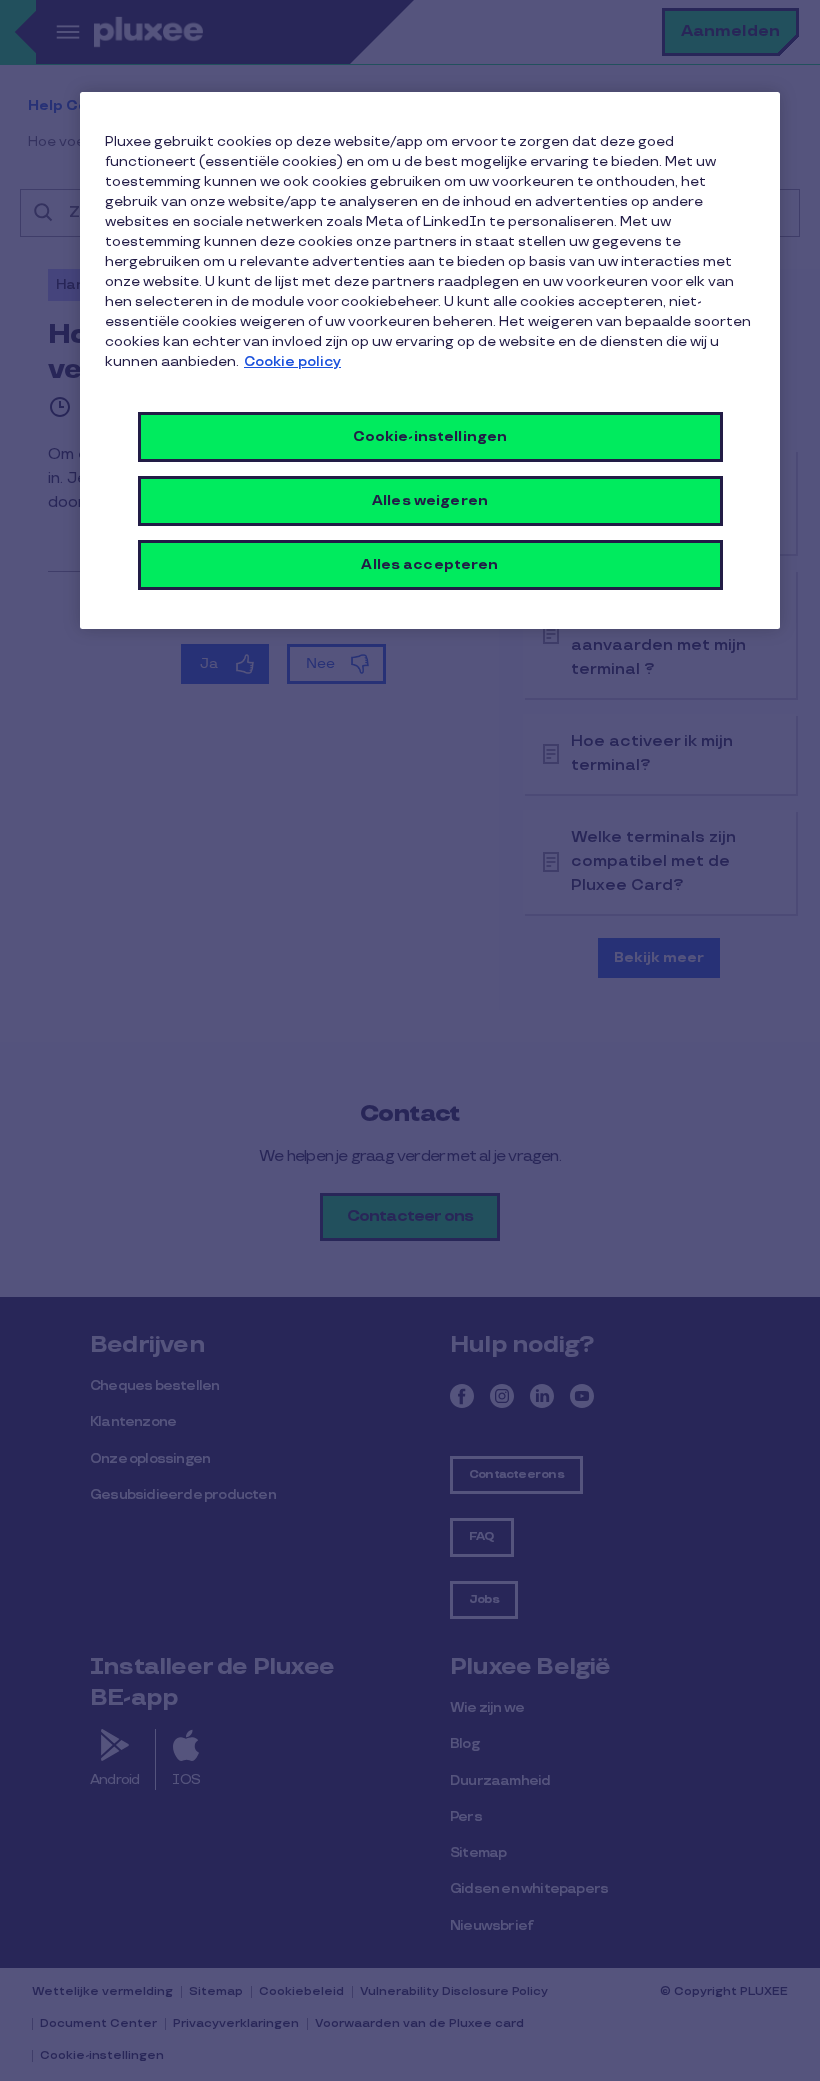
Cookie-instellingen (430, 436)
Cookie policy (292, 361)
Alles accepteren (429, 564)
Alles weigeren (430, 500)
